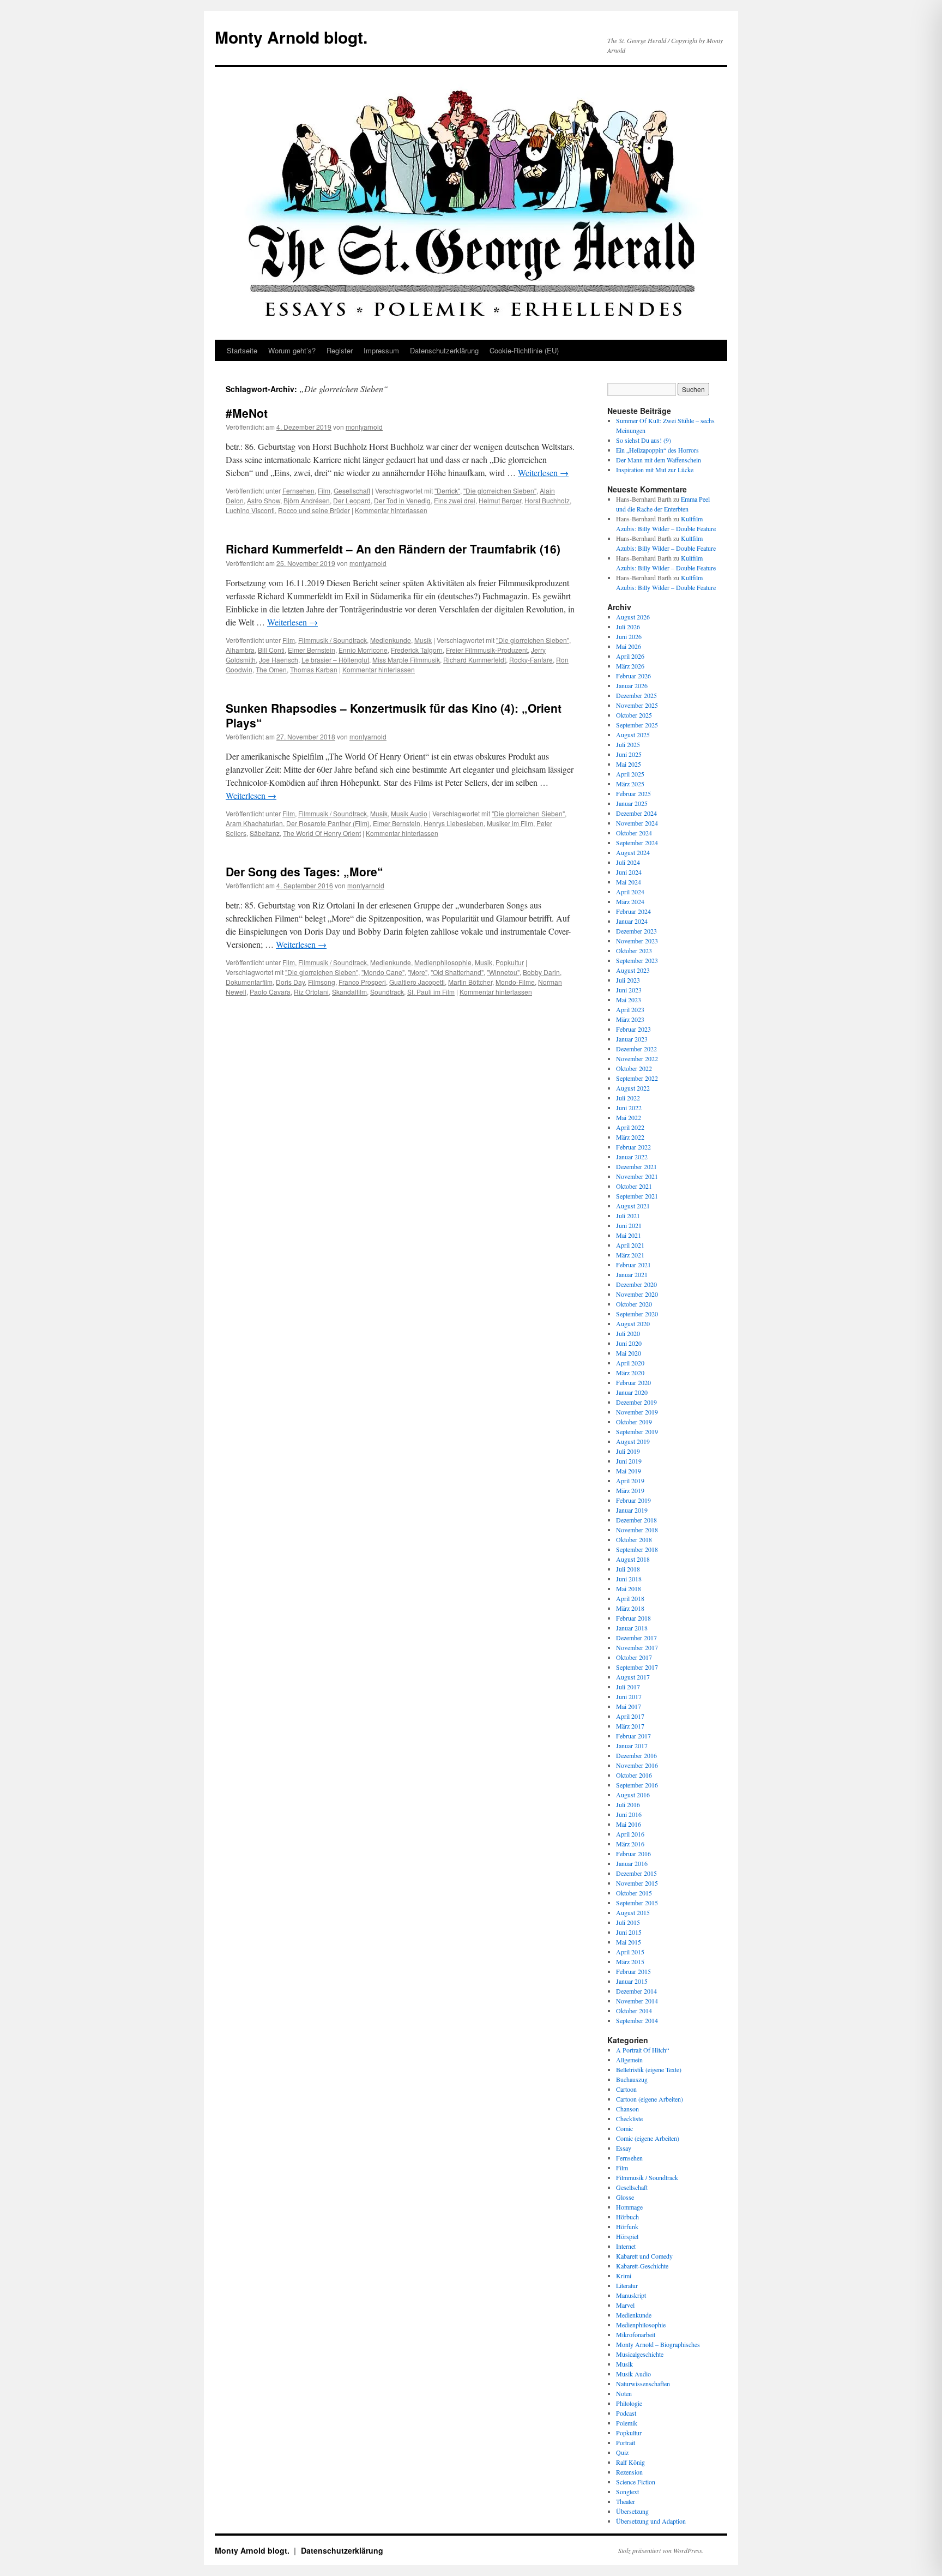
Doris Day (290, 982)
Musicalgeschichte (640, 2354)
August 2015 (633, 1912)
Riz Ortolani (311, 992)
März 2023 (630, 1019)
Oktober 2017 (634, 1657)
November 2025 (637, 705)
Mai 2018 (629, 1588)
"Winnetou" (503, 972)
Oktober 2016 (634, 1775)
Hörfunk (627, 2226)
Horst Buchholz (547, 500)
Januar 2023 (632, 1039)
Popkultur (510, 962)
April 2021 (630, 1245)
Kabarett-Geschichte (642, 2266)
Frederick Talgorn (417, 650)
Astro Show (264, 500)
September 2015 (637, 1903)
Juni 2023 (629, 990)
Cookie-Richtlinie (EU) (524, 350)
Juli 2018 (628, 1569)
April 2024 (630, 892)
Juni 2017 (629, 1696)
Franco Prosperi (362, 982)
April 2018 (630, 1598)
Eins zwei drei (455, 500)
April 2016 (630, 1834)
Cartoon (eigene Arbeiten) (650, 2099)
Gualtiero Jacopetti (417, 982)
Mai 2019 (629, 1471)
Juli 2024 (628, 862)
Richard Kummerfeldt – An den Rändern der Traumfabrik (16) (393, 549)
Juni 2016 (629, 1814)
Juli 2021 (628, 1215)
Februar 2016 (633, 1853)
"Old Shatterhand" (457, 972)
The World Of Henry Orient (322, 833)
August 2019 (633, 1441)
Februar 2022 (633, 1147)
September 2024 (637, 842)
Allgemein (629, 2060)
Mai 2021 (629, 1235)
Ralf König (630, 2462)
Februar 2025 (633, 793)
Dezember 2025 (636, 695)
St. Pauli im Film (431, 992)
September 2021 (637, 1196)
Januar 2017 (632, 1746)
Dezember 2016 (636, 1755)
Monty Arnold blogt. (291, 37)
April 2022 (630, 1127)
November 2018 (637, 1530)
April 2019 (630, 1480)
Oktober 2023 (634, 950)
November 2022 (637, 1058)
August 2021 (633, 1206)
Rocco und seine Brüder (314, 510)
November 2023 (637, 941)
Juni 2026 (629, 636)
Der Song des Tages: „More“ (304, 871)
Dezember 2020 (636, 1284)
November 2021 (637, 1176)
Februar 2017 (633, 1736)
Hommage (629, 2207)
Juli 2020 (628, 1333)
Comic (624, 2128)
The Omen (271, 669)
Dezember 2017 (636, 1638)
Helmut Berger (500, 500)
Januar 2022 (632, 1157)
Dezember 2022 (636, 1049)
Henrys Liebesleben (454, 823)
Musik (423, 640)
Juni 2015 (629, 1932)
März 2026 (630, 666)
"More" (418, 972)
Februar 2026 (633, 676)
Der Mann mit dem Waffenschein (659, 460)
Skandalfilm (349, 992)
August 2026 (633, 617)
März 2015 (630, 1961)
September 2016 (637, 1785)
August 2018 (633, 1559)
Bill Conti (271, 650)
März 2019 (630, 1490)
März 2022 (630, 1137)
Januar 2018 (632, 1628)
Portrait (626, 2442)
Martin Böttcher (470, 982)
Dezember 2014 (636, 1991)
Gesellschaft (352, 490)
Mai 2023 (629, 1000)
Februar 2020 (633, 1382)
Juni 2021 (629, 1225)
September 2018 (637, 1549)
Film (324, 490)
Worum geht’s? (292, 350)
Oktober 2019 (634, 1422)
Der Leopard (352, 500)
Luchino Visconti (250, 510)
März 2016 (630, 1844)
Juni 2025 (629, 754)
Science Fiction (636, 2482)
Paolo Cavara (270, 992)
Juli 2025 (628, 744)
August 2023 (633, 970)
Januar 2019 (632, 1510)
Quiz (622, 2452)
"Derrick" (447, 490)
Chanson (627, 2109)
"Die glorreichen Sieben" (500, 490)
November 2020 (637, 1294)
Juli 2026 (628, 627)
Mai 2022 (629, 1117)
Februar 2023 (633, 1029)
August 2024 (633, 852)
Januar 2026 (632, 685)
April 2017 (630, 1716)
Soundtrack (387, 992)
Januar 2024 (632, 921)
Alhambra (240, 650)
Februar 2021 (633, 1265)
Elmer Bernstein (312, 650)
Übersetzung (632, 2511)
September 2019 (637, 1431)
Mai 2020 (629, 1353)
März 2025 (630, 784)
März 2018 (630, 1608)
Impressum (381, 350)
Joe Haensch (279, 660)
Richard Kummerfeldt (475, 660)
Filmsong (322, 982)
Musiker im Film (510, 823)
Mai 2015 (629, 1942)
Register (340, 350)
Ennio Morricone (363, 650)
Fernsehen (298, 490)
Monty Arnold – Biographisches (658, 2344)
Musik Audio (409, 813)
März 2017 (630, 1726)
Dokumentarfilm (249, 982)
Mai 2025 (629, 764)
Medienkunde (391, 640)
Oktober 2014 (634, 2011)
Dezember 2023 (636, 931)
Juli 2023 (628, 980)
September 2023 (637, 960)
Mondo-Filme (515, 982)
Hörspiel (627, 2236)
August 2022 (633, 1088)
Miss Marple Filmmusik (406, 660)
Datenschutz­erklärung (444, 350)
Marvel (625, 2305)
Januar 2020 (632, 1392)
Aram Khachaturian (254, 823)
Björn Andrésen (307, 500)
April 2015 (630, 1952)
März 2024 (630, 901)
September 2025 (637, 725)
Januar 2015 (632, 1981)
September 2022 (637, 1078)
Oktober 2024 (634, 833)
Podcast (626, 2413)
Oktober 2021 (634, 1186)
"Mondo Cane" (383, 972)
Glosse (625, 2197)
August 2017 (633, 1677)
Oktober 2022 (634, 1068)
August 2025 (633, 735)
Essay (624, 2148)
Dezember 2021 (636, 1166)
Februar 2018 (633, 1618)
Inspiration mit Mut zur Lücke (655, 470)
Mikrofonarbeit (636, 2334)
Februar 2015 (633, 1971)
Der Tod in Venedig (402, 500)
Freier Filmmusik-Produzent (487, 650)
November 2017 (637, 1647)
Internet (626, 2246)
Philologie (629, 2403)
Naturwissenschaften (643, 2384)
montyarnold (364, 427)
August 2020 (633, 1323)
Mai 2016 (629, 1824)
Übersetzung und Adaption (651, 2521)
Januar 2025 (632, 803)
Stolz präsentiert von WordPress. (661, 2550)
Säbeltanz (265, 833)
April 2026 (630, 656)
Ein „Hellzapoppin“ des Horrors (657, 450)
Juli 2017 (628, 1687)
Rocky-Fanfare (531, 660)
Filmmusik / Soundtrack (333, 640)
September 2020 (637, 1314)
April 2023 (630, 1009)
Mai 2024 (629, 882)
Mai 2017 (629, 1706)
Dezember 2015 (636, 1873)
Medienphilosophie (443, 962)
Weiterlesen (543, 473)
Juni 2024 (629, 872)
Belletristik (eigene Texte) (649, 2069)
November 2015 (637, 1883)
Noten (624, 2393)
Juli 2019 (628, 1451)
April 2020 (630, 1363)
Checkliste (629, 2118)
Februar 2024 (633, 911)
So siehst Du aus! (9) (644, 440)
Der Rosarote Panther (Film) (328, 823)
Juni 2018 (629, 1579)
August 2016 (633, 1795)
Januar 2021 (632, 1274)
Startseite (242, 350)
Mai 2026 (629, 646)
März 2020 (630, 1373)
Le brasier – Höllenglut (335, 660)
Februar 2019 (633, 1500)
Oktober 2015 (634, 1893)
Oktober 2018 (634, 1539)
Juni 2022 (629, 1108)
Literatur (627, 2285)
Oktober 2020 (634, 1304)
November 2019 (637, 1412)
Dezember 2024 (636, 813)
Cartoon (626, 2089)
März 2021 (630, 1255)
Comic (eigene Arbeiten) (648, 2138)
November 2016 (637, 1765)
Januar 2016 (632, 1863)
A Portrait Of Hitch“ (642, 2050)
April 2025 (630, 774)
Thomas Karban (314, 669)
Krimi (624, 2276)
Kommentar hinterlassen (391, 510)
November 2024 (637, 823)
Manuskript (631, 2295)
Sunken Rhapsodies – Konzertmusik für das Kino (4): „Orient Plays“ (394, 715)
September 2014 (637, 2020)
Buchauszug (632, 2079)
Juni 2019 (629, 1461)
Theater (626, 2501)
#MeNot (247, 413)
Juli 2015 (628, 1922)
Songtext (627, 2491)
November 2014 (637, 2001)
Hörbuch (627, 2217)
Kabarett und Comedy (644, 2256)
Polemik (627, 2423)
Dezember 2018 (636, 1520)
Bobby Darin (541, 972)
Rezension (629, 2472)
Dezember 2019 (636, 1402)
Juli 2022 (628, 1098)
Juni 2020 (629, 1343)
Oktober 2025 (634, 715)
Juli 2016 (628, 1804)
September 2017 (637, 1667)
